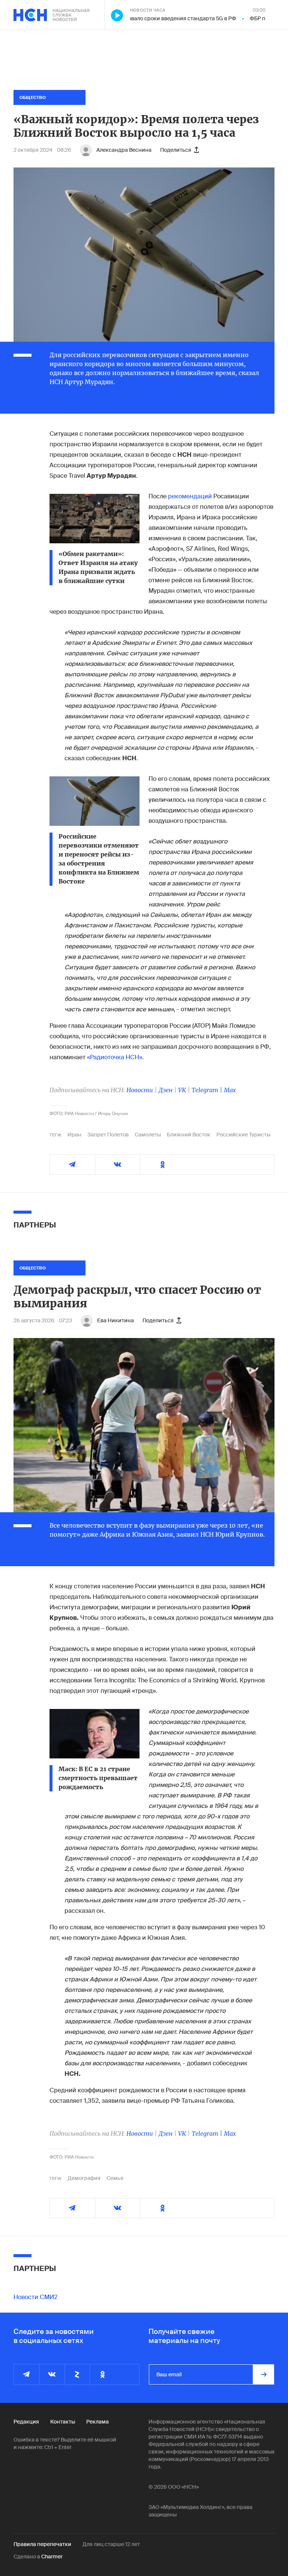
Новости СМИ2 (35, 2297)
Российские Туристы (243, 1135)
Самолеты (148, 1135)
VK (182, 1090)
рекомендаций (190, 496)
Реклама (97, 2422)
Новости (140, 1090)
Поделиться (176, 150)
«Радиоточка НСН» (115, 1057)
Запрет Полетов (108, 1135)
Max (230, 1090)
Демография (84, 2178)
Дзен (166, 1090)
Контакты (63, 2422)
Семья (115, 2178)
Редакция (26, 2422)
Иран (74, 1135)
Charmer (52, 2557)
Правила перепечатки (42, 2544)
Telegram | (208, 1090)
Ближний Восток (189, 1135)
